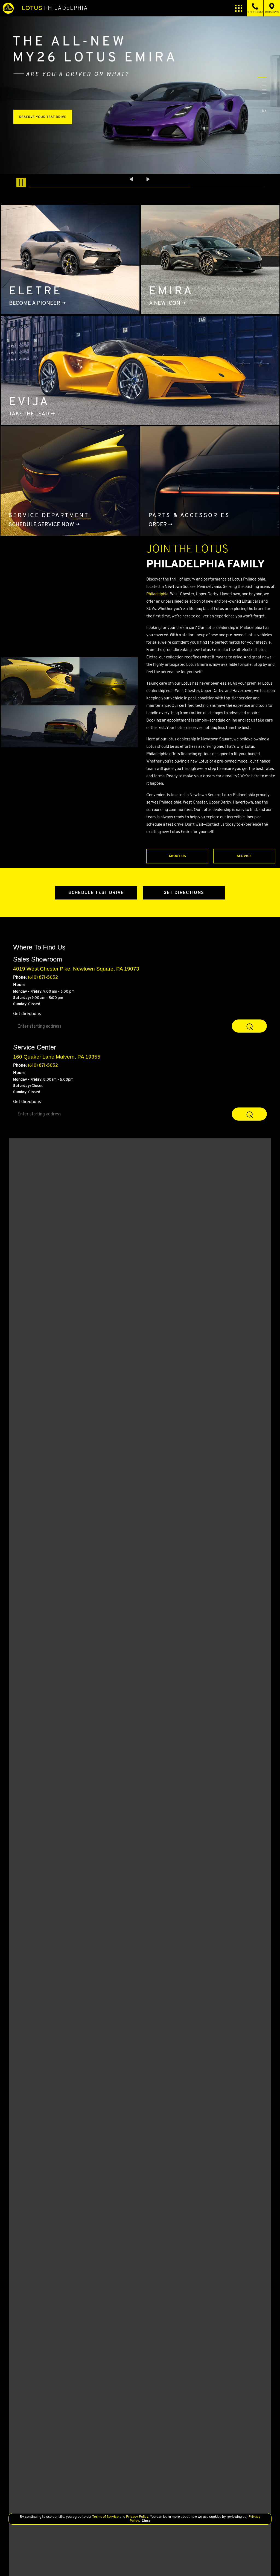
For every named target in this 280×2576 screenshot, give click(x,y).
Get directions (27, 1014)
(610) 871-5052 (43, 977)
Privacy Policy (137, 2517)
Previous (132, 179)
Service (244, 856)
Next (148, 179)
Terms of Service (106, 2517)
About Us (177, 856)
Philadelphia (55, 8)
